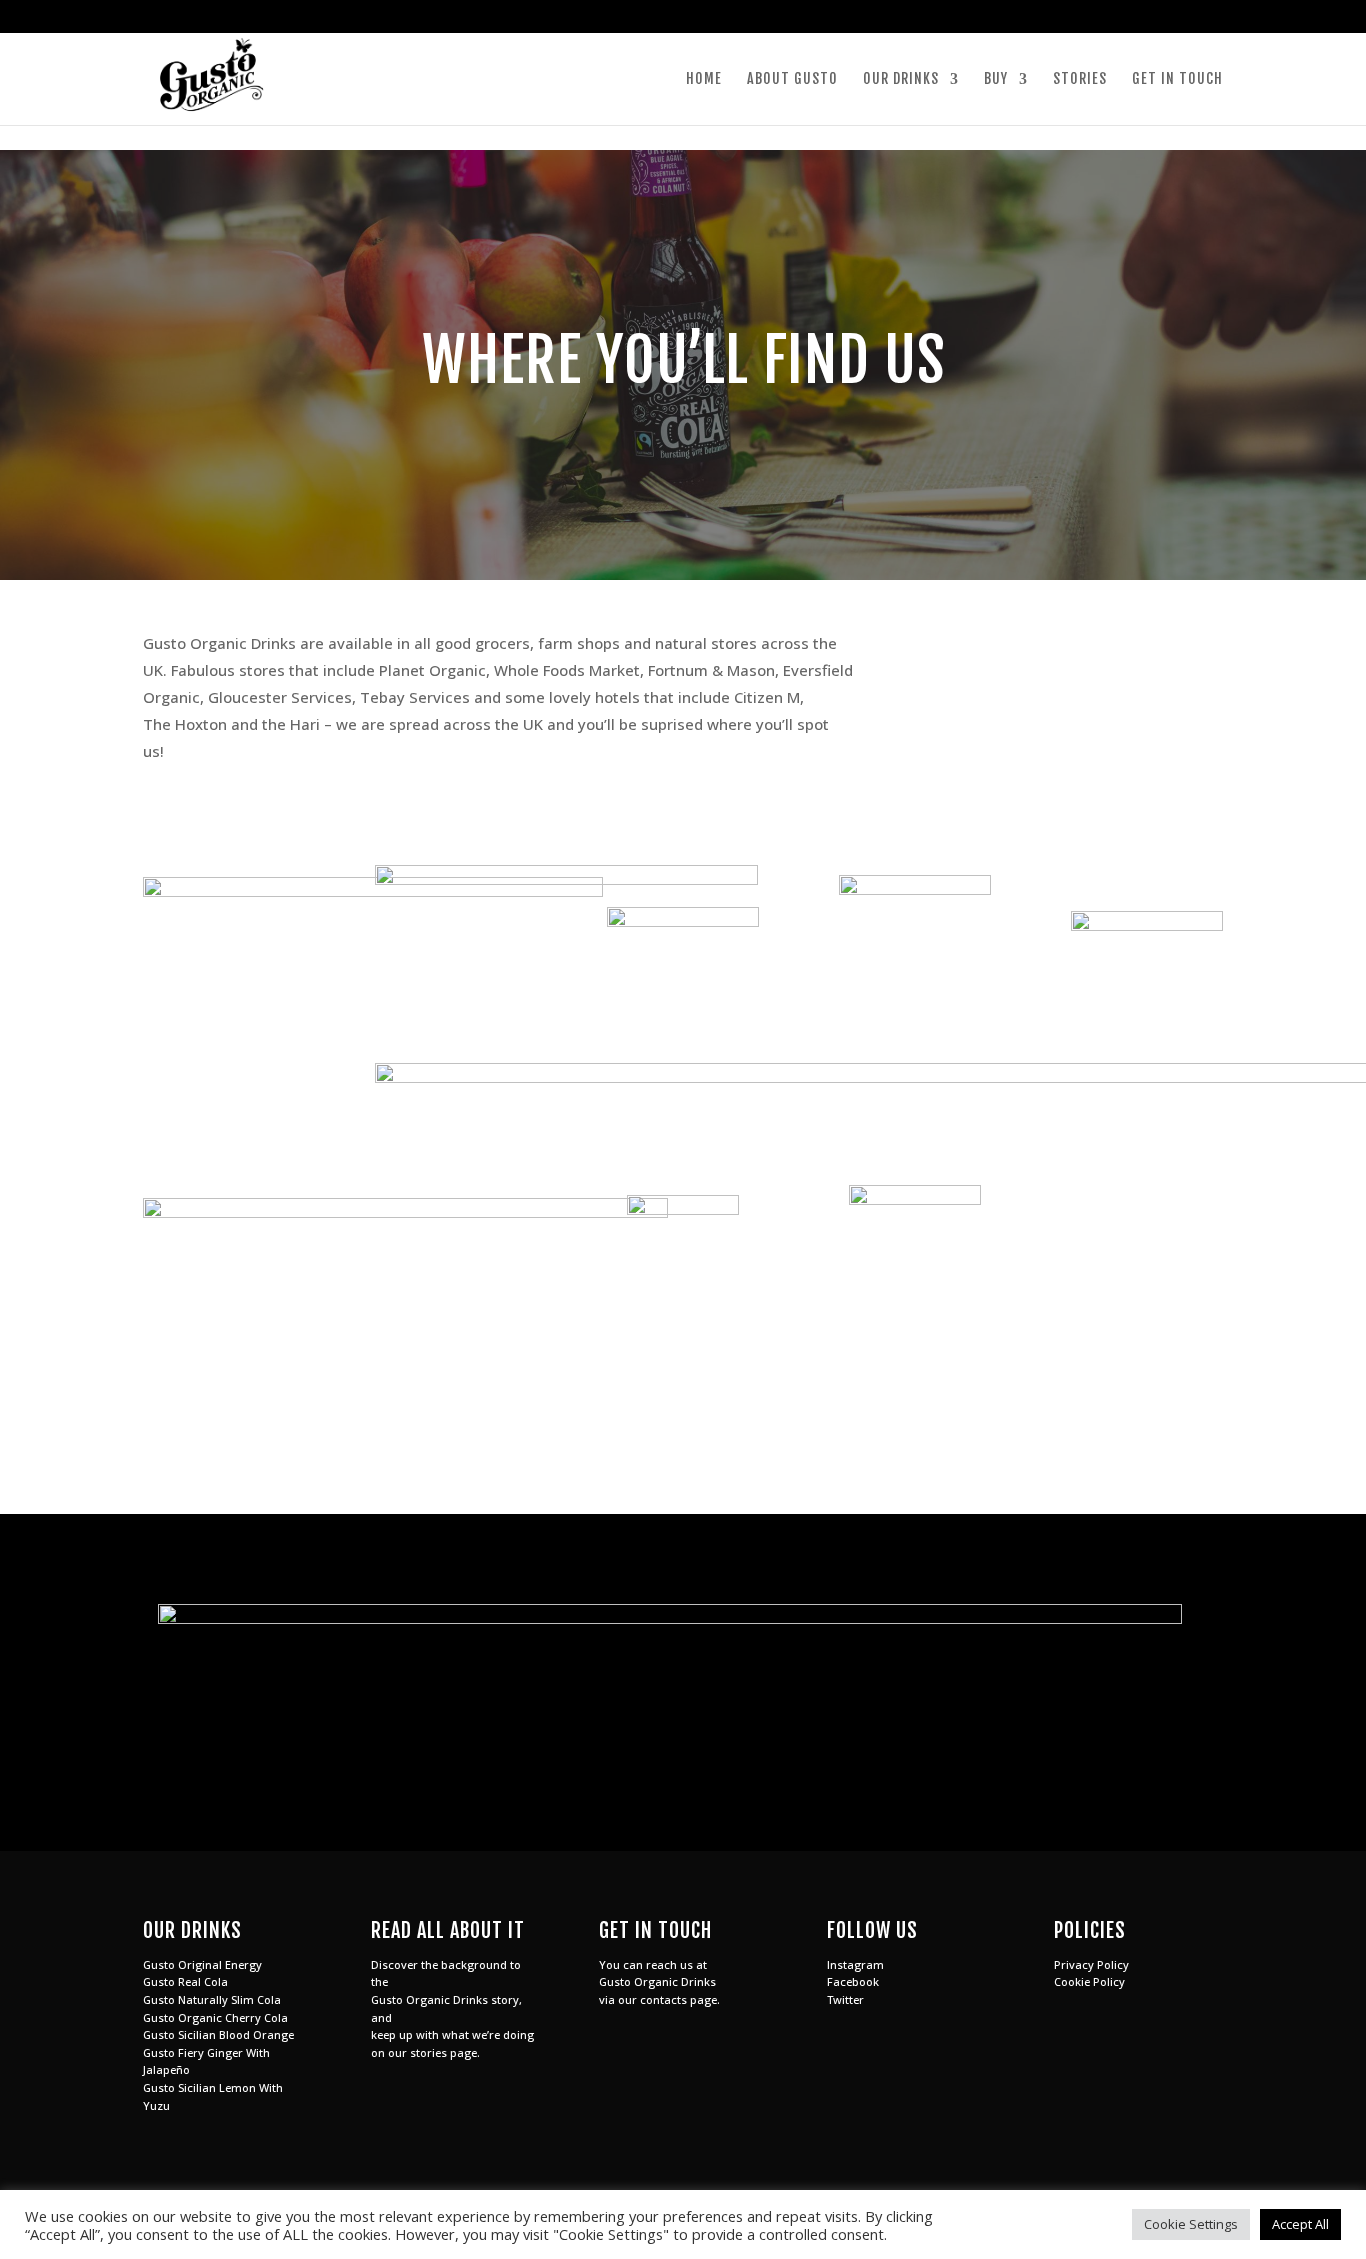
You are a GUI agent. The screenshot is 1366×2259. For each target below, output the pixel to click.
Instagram (855, 1964)
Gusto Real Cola (185, 1981)
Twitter (845, 1999)
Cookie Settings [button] (1191, 2224)
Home (704, 79)
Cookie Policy (1089, 1981)
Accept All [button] (1300, 2224)
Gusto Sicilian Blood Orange (218, 2034)
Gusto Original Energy (202, 1964)
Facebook (853, 1981)
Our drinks (901, 79)
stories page (443, 2052)
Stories (1080, 79)
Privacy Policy (1091, 1964)
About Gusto (792, 79)
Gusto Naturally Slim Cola (212, 1999)
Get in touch (1177, 79)
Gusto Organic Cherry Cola (215, 2017)
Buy (996, 79)
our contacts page (667, 1999)
